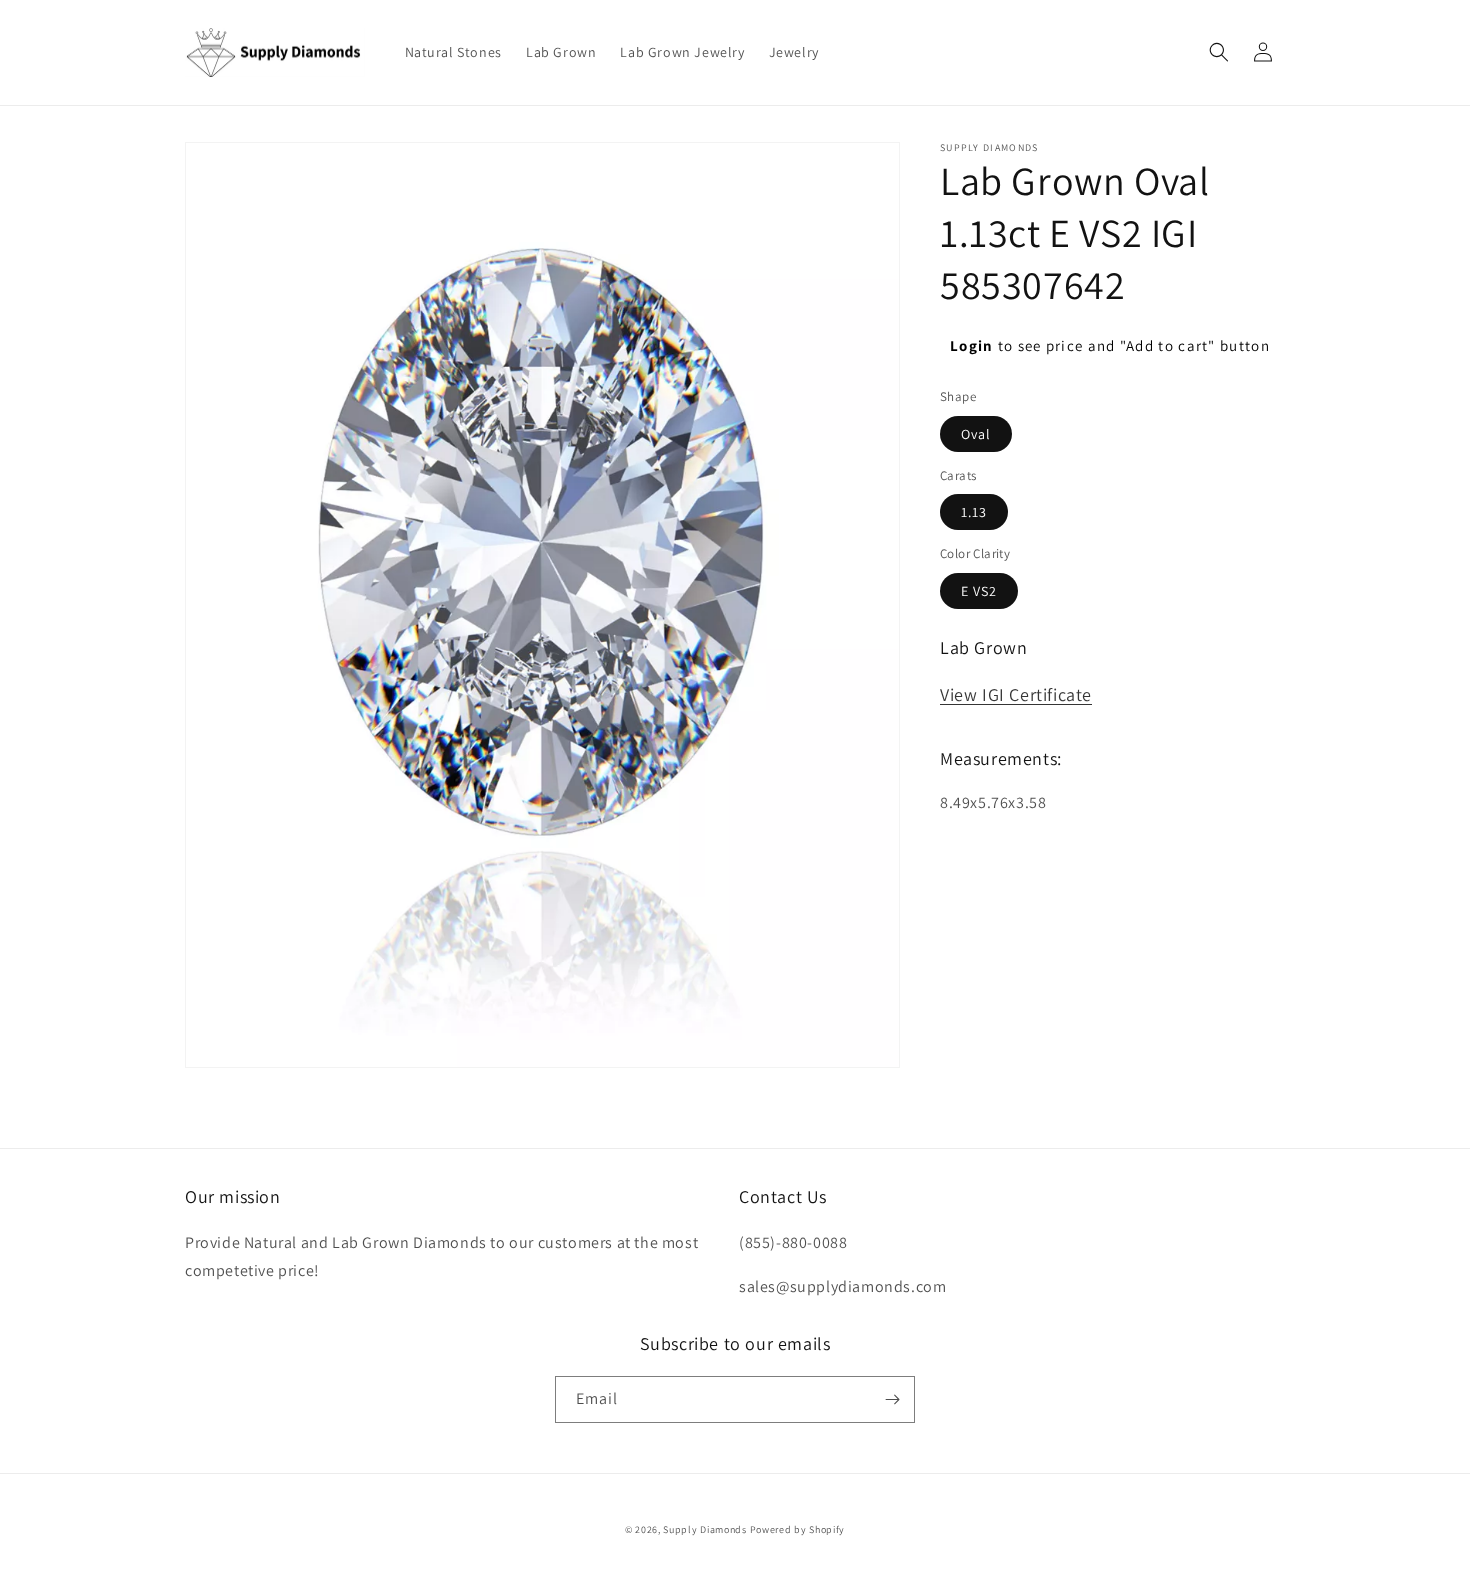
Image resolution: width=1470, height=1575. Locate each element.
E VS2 (979, 591)
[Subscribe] (892, 1399)
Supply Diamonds (705, 1529)
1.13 (974, 512)
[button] (1219, 52)
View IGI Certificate (1016, 694)
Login (972, 345)
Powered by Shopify (798, 1529)
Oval (976, 434)
